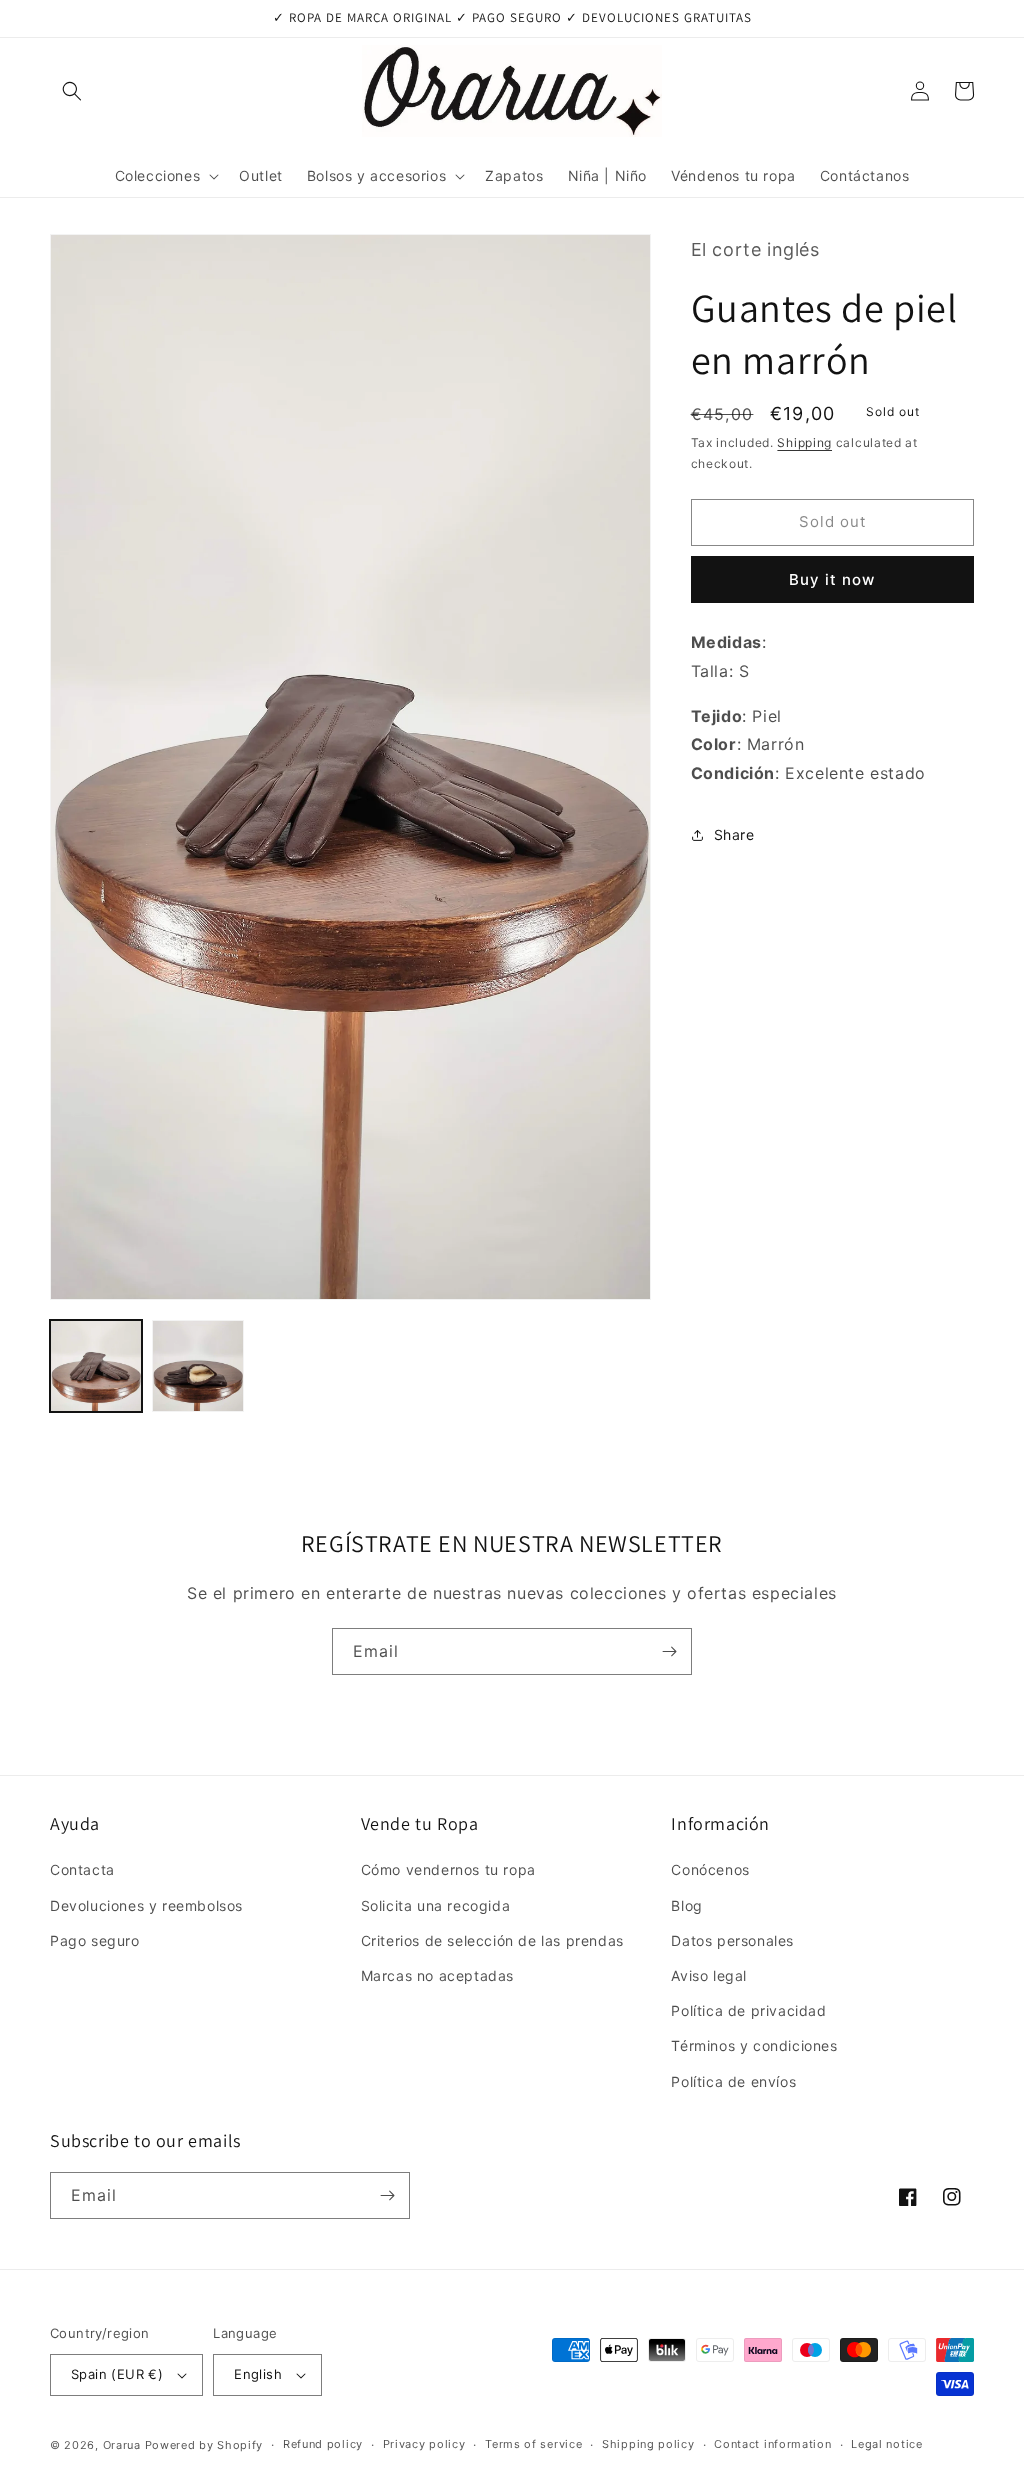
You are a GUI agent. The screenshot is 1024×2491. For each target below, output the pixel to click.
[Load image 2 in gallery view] (198, 1366)
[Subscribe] (669, 1651)
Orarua (122, 2445)
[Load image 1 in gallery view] (96, 1366)
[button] (72, 91)
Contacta (82, 1869)
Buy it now (832, 579)
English (258, 2374)
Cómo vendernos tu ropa (448, 1869)
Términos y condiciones (754, 2045)
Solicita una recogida (436, 1905)
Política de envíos (733, 2081)
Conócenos (710, 1869)
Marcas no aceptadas (437, 1975)
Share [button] (734, 834)
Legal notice (886, 2444)
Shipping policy (648, 2444)
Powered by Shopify (204, 2445)
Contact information (772, 2444)
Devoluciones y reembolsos (146, 1905)
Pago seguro (95, 1940)
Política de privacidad (748, 2010)
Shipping (804, 442)
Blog (686, 1905)
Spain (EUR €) (117, 2374)
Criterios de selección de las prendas (492, 1940)
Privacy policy (424, 2444)
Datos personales (732, 1940)
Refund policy (323, 2444)
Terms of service (533, 2444)
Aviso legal (709, 1975)
